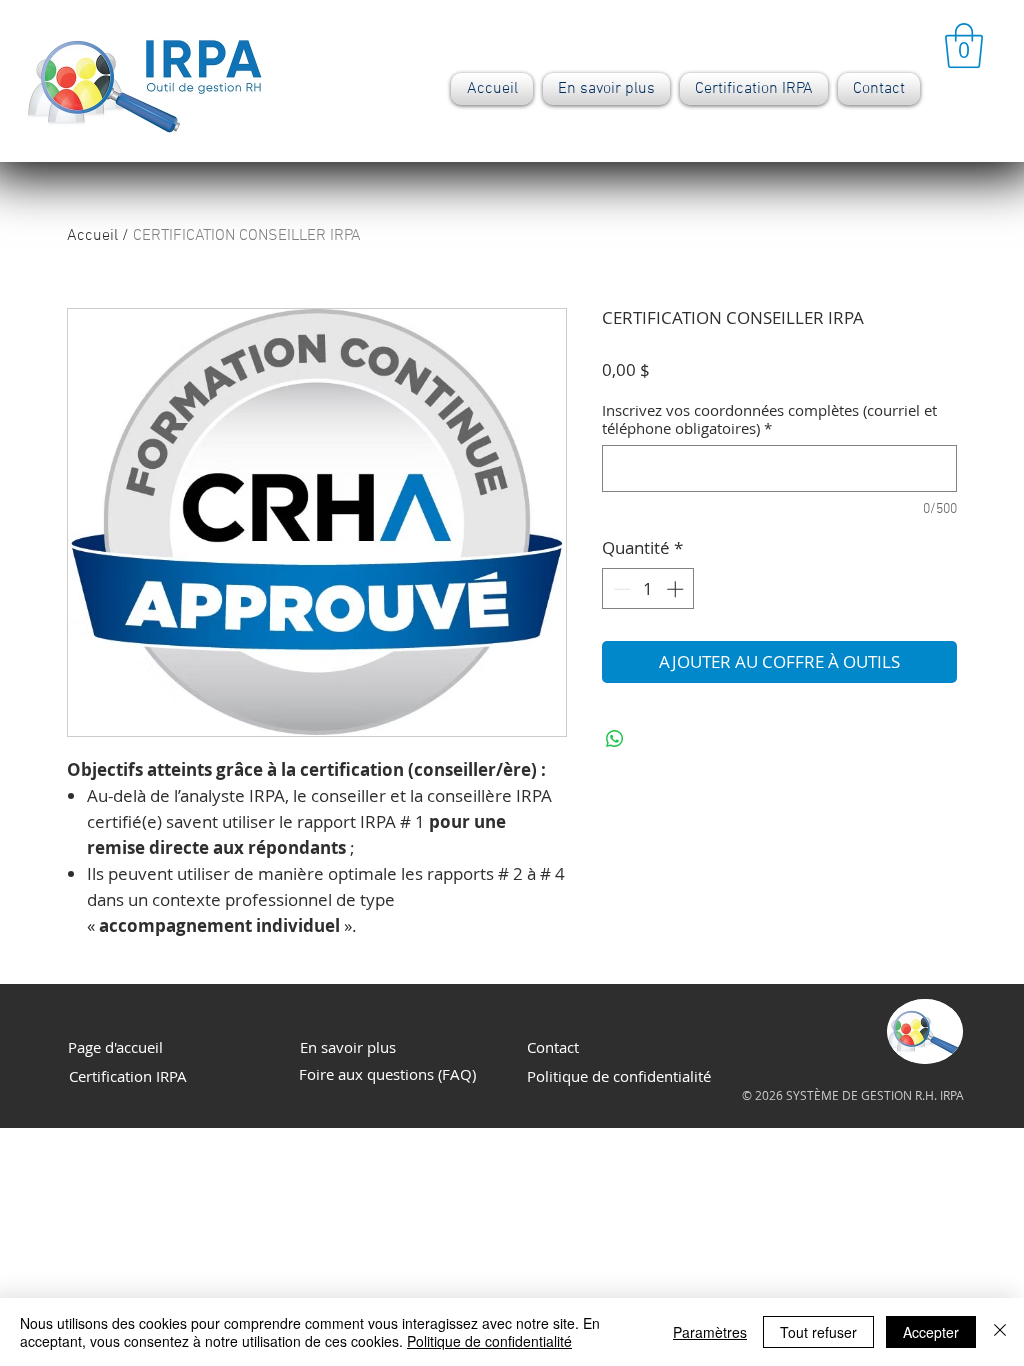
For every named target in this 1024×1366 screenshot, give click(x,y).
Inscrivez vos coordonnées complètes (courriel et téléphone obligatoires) (769, 419)
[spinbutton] (648, 589)
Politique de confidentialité (489, 1341)
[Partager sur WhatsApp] (615, 739)
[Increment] (677, 589)
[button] (964, 45)
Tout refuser (818, 1332)
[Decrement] (620, 589)
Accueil (92, 236)
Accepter (931, 1332)
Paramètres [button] (710, 1332)
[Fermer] (1000, 1332)
